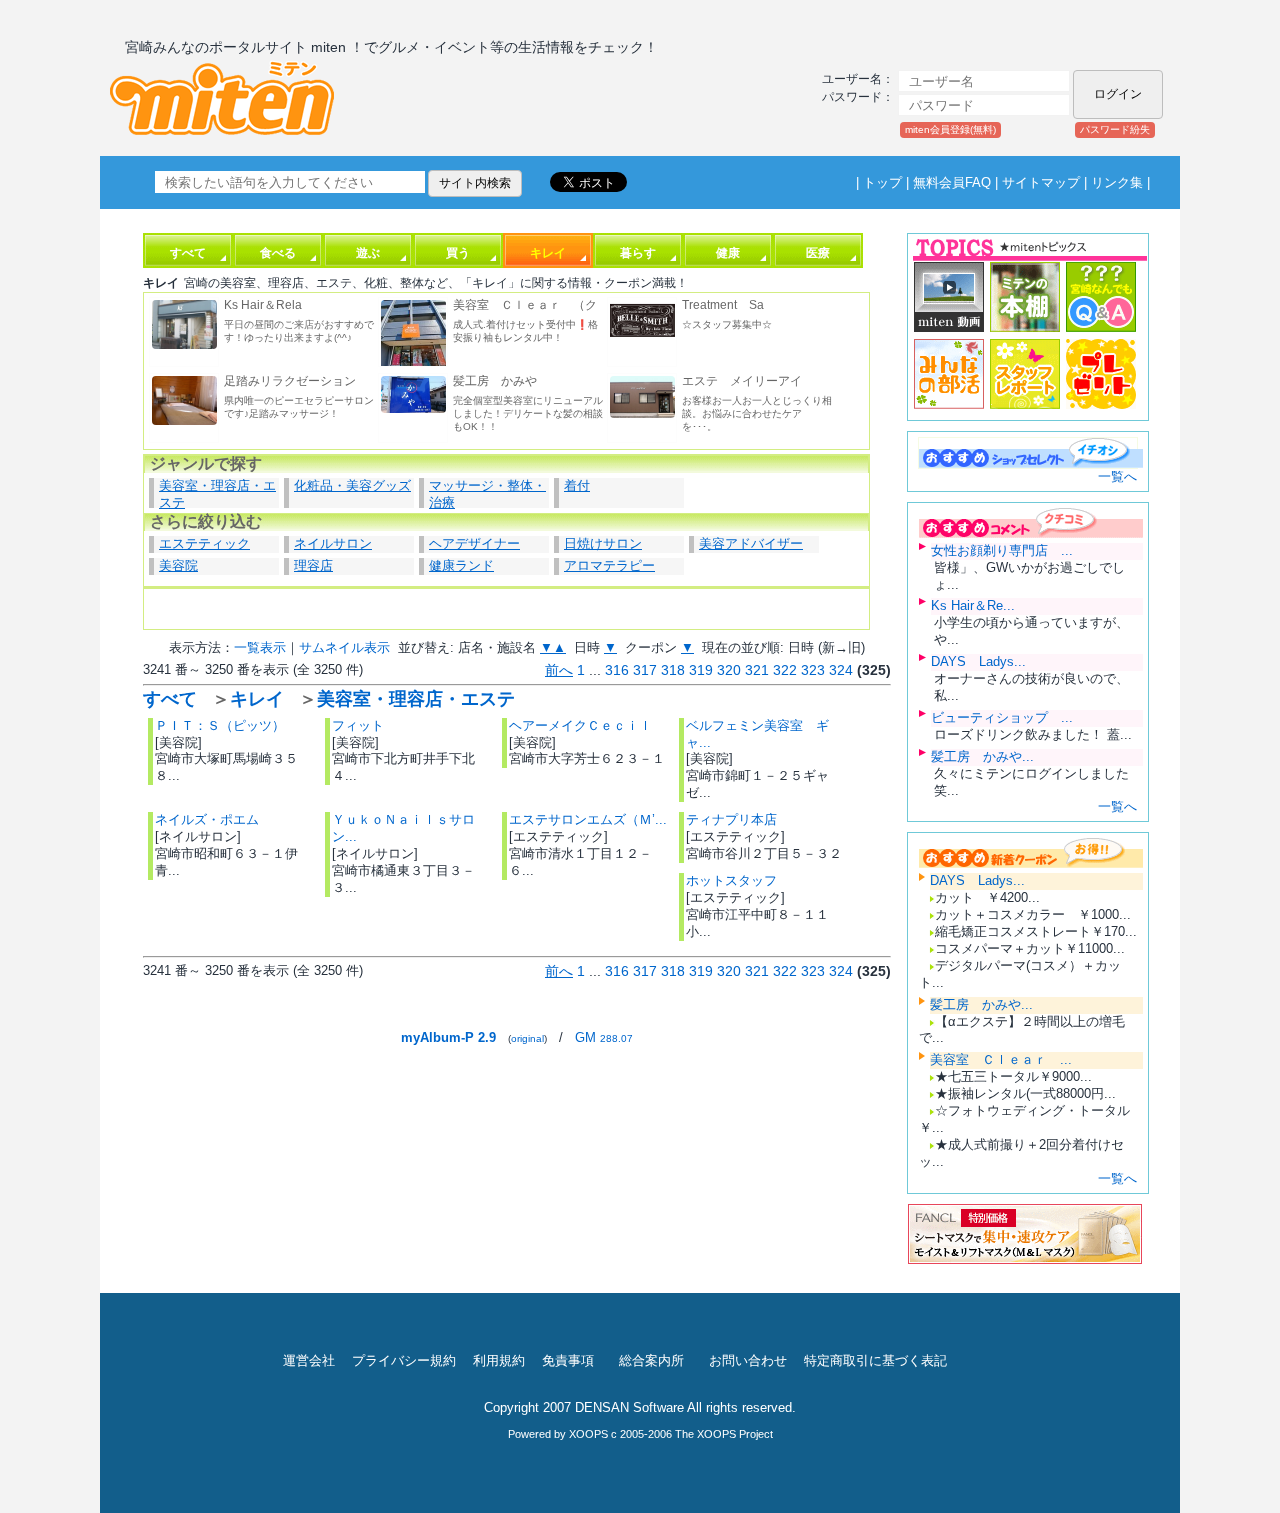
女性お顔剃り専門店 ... (1002, 550)
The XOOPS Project (724, 1434)
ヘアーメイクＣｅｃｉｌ (580, 725)
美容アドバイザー (751, 543)
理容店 (313, 565)
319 (701, 670)
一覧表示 (260, 647)
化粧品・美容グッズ (352, 485)
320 (729, 670)
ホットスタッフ (731, 880)
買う (458, 253)
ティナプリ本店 (731, 819)
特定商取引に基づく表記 (875, 1360)
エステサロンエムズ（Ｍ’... (588, 819)
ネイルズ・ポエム (207, 819)
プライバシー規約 (404, 1360)
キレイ (548, 253)
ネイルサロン (333, 543)
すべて (188, 253)
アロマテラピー (609, 565)
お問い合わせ (748, 1360)
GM (604, 1037)
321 (757, 670)
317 (645, 670)
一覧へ (1117, 476)
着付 (577, 485)
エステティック (204, 543)
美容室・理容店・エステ (217, 493)
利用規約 (499, 1360)
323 (813, 670)
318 (673, 670)
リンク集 (1117, 182)
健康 (728, 253)
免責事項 (568, 1360)
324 (841, 670)
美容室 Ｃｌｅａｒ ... (1001, 1059)
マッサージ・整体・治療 (487, 493)
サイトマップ (1041, 182)
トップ (882, 182)
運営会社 (309, 1360)
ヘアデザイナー (474, 543)
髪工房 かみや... (982, 756)
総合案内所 (651, 1360)
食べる (278, 253)
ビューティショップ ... (1002, 717)
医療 (818, 253)
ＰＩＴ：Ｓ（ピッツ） (220, 725)
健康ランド (461, 565)
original (527, 1038)
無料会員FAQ (952, 182)
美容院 (178, 565)
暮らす (638, 253)
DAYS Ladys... (978, 661)
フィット (358, 725)
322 (785, 670)
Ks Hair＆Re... (973, 605)
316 (617, 670)
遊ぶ (368, 253)
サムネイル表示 (344, 647)
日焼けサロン (603, 543)
